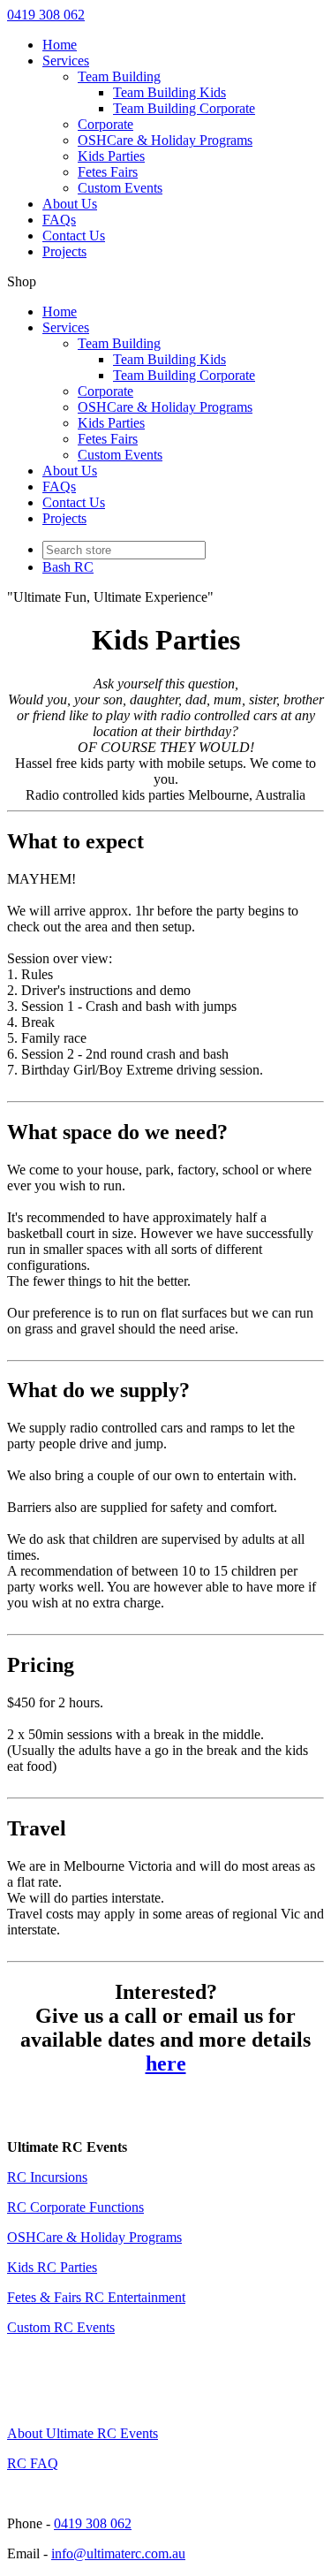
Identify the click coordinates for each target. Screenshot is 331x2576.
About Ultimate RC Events (83, 2433)
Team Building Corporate (184, 108)
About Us (70, 204)
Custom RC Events (61, 2327)
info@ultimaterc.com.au (118, 2553)
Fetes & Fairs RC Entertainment (96, 2297)
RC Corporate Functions (75, 2207)
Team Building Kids (169, 92)
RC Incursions (47, 2177)
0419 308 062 (46, 15)
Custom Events (120, 188)
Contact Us (74, 236)
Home (60, 45)
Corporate (105, 124)
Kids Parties (111, 156)
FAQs (59, 220)
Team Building (119, 76)
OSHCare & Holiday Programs (165, 140)
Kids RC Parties (52, 2267)
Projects (64, 251)
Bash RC (68, 567)
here (166, 2063)
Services (66, 61)
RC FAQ (33, 2463)
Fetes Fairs (108, 172)
